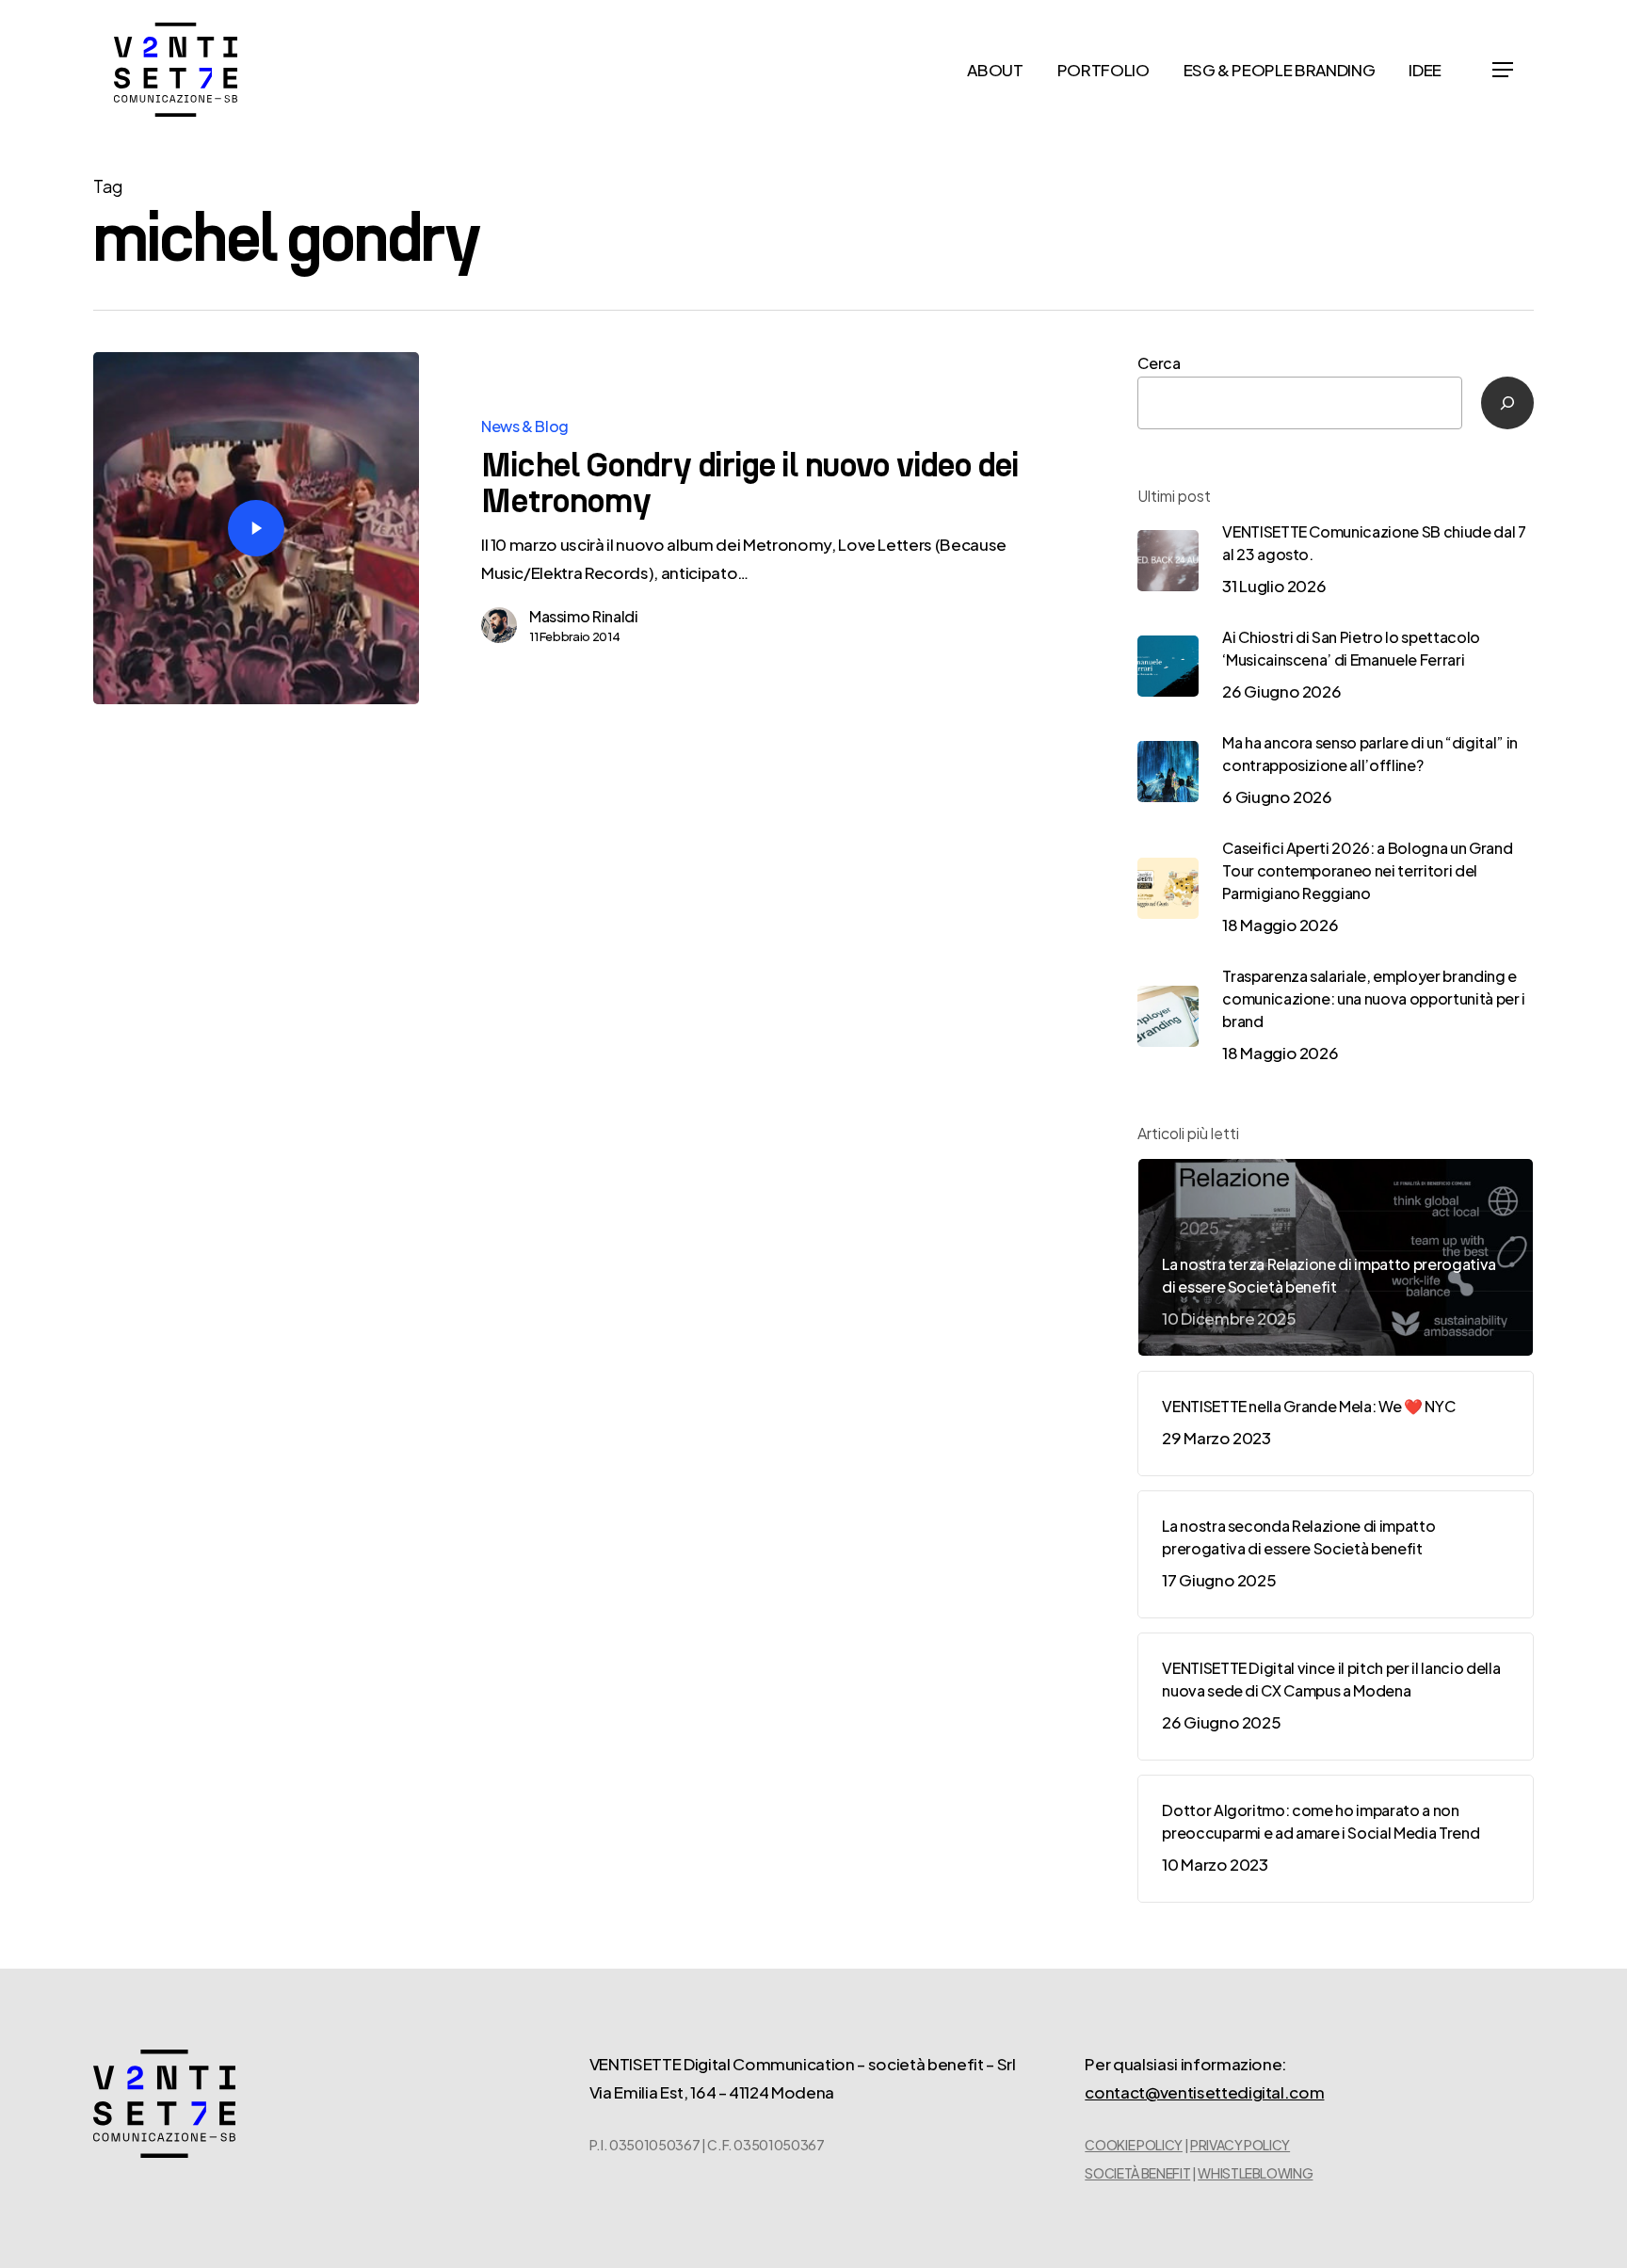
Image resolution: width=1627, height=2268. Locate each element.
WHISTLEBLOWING (1255, 2173)
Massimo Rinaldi (584, 616)
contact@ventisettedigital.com (1204, 2092)
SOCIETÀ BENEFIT (1137, 2173)
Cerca (1159, 363)
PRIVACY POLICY (1240, 2145)
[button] (1503, 70)
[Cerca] (1507, 403)
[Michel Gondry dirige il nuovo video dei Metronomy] (256, 528)
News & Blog (525, 426)
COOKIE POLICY (1134, 2145)
